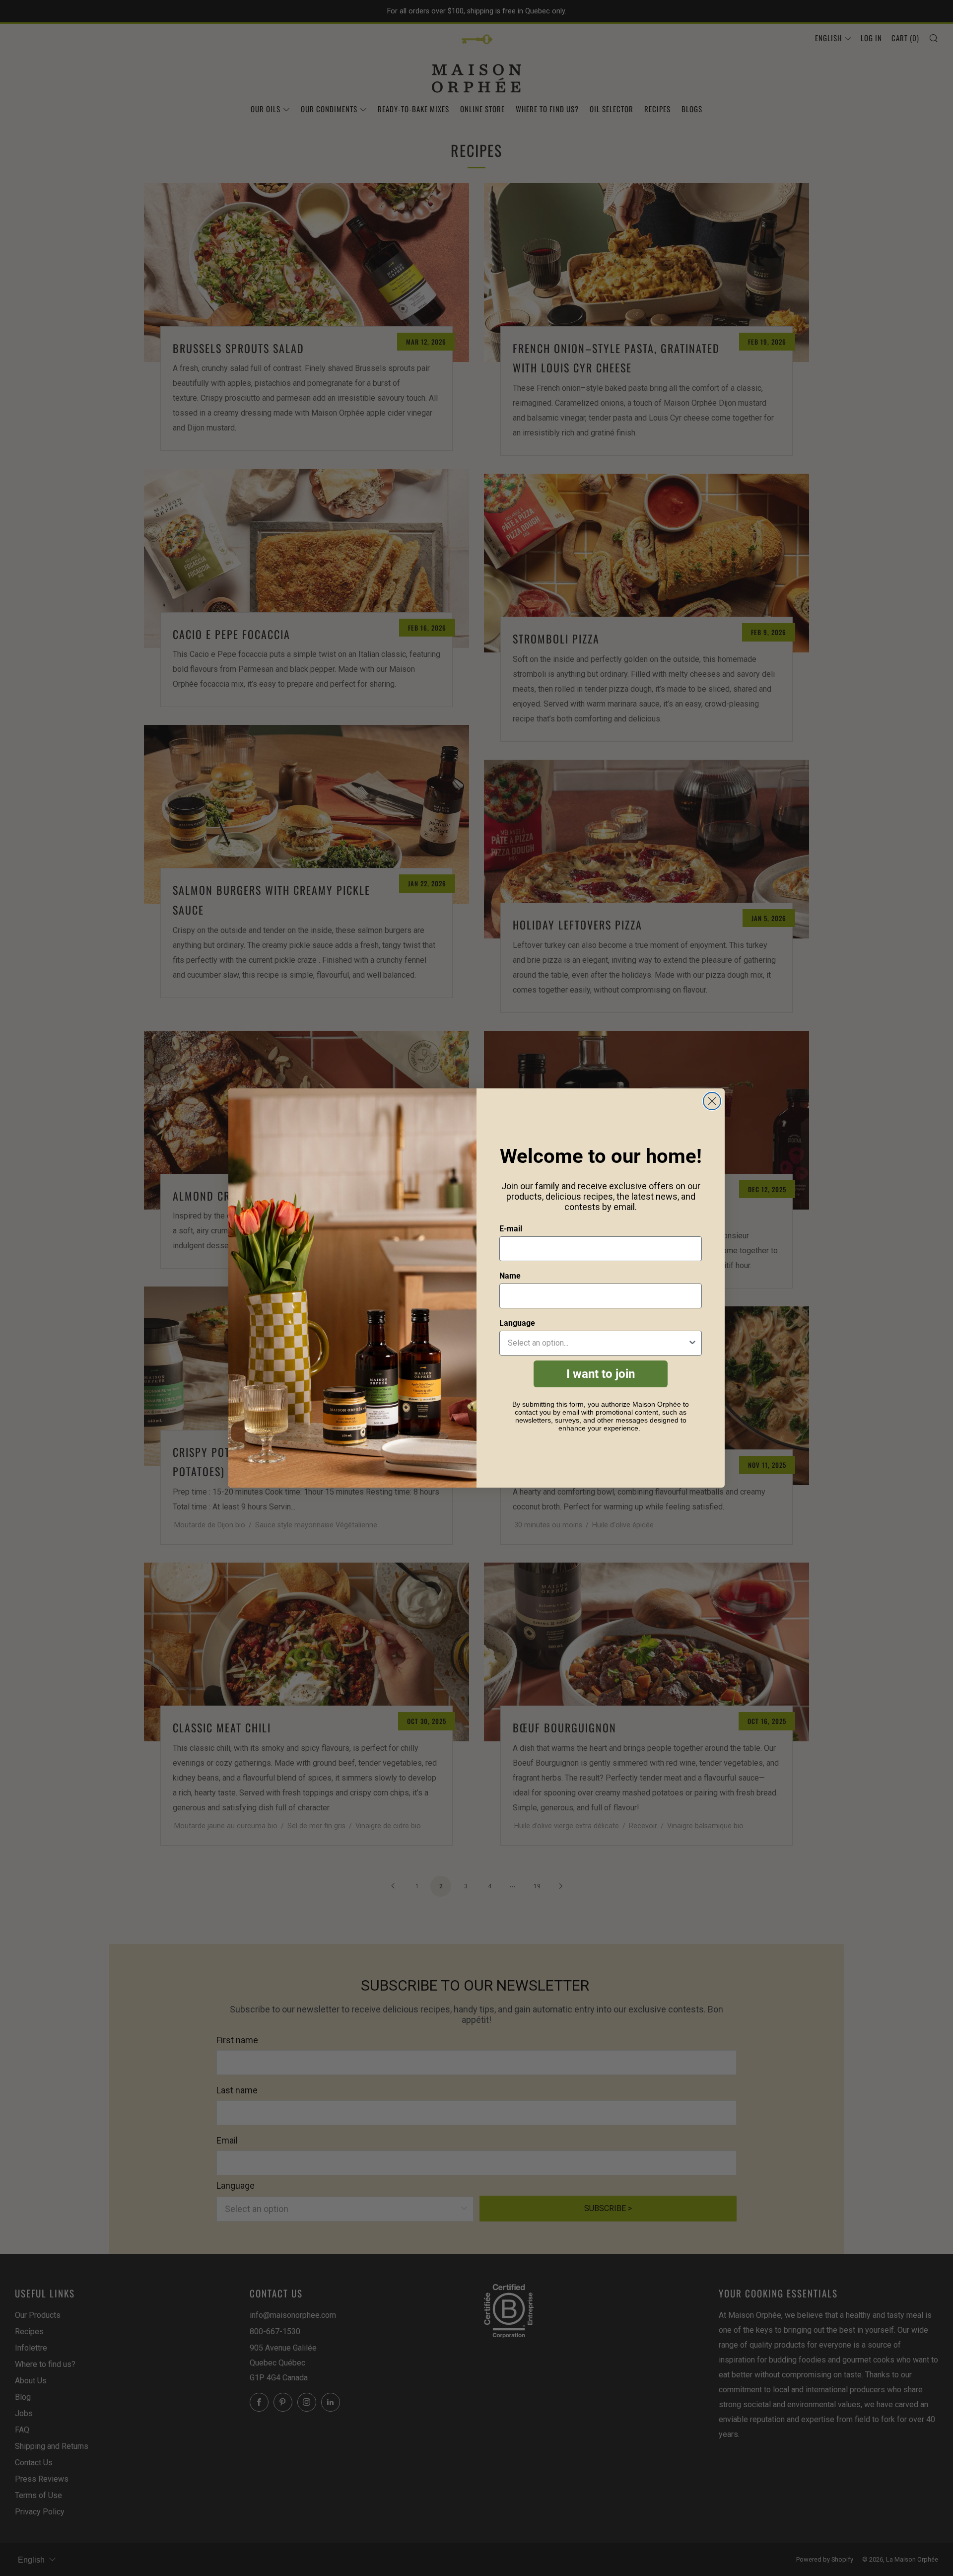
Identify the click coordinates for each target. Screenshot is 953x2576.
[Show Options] (692, 1343)
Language (517, 1323)
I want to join (601, 1374)
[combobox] (598, 1343)
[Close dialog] (712, 1101)
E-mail (511, 1229)
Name (510, 1276)
